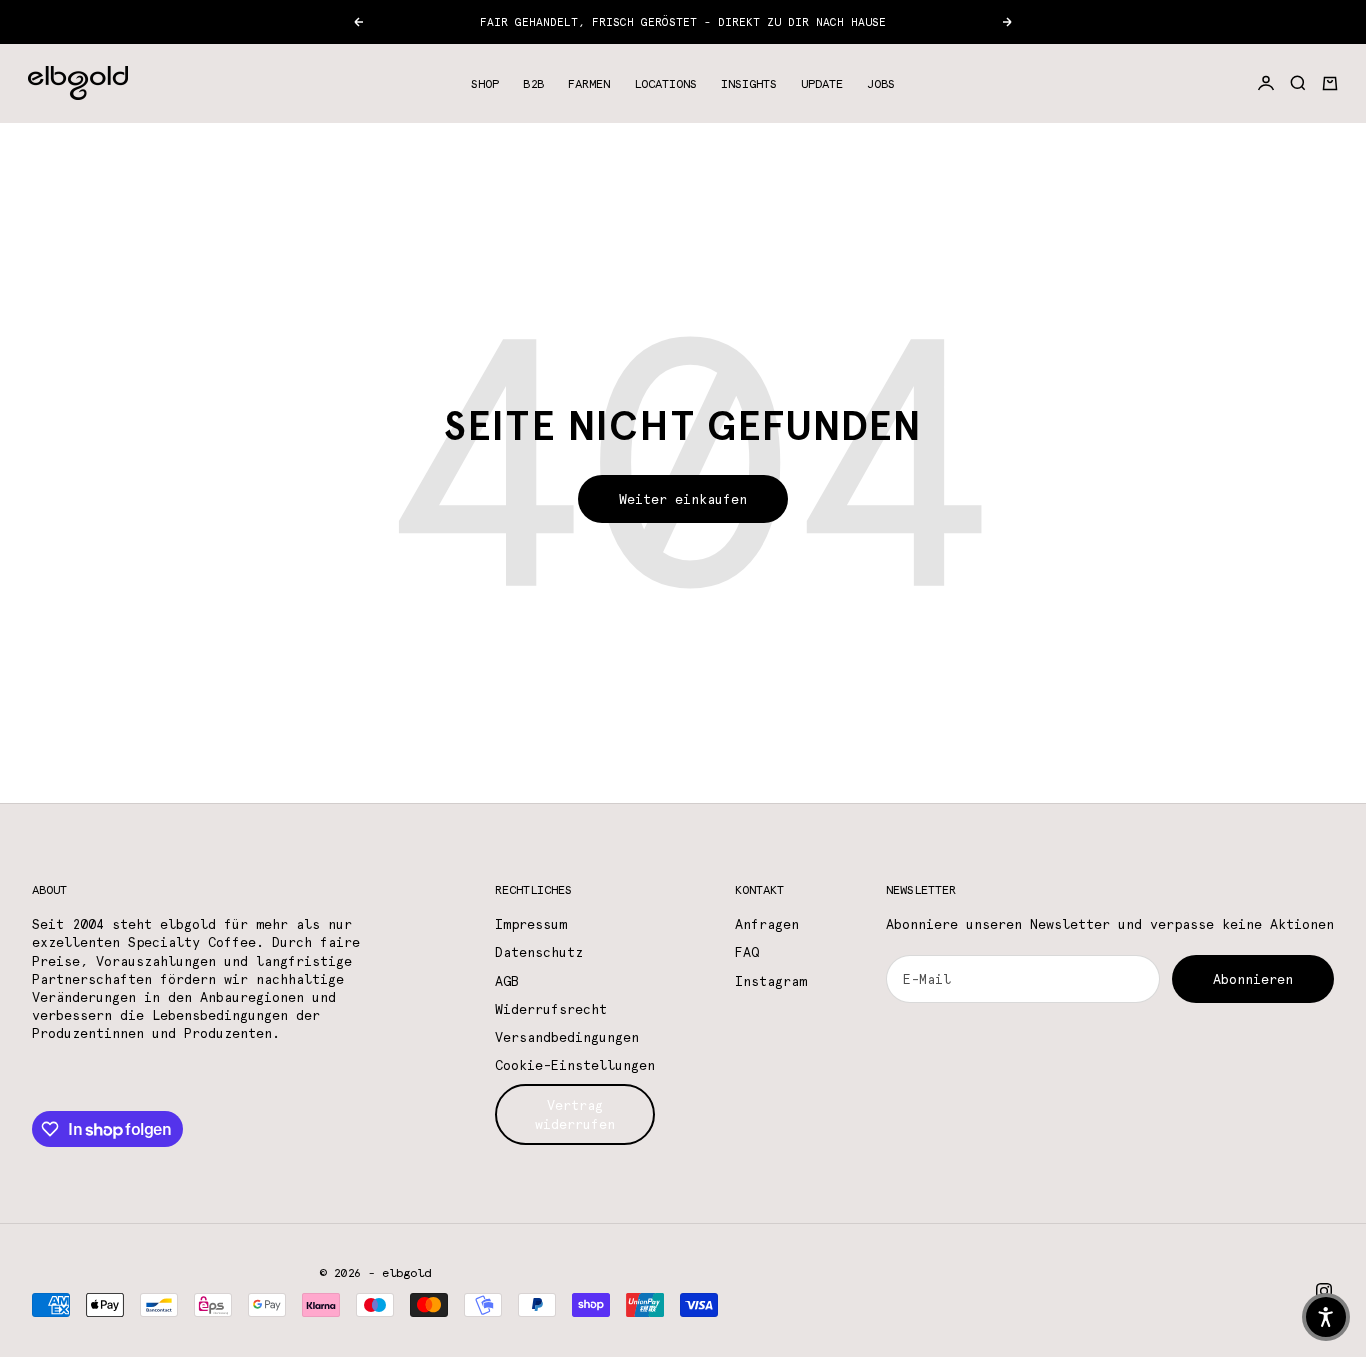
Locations (665, 83)
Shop (485, 83)
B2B (533, 83)
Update (822, 83)
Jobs (881, 83)
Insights (749, 83)
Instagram (771, 981)
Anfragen (767, 924)
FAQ (747, 952)
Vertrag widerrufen (575, 1114)
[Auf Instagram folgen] (1324, 1291)
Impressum (531, 924)
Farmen (589, 83)
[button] (1326, 1317)
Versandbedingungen (567, 1037)
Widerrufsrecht (551, 1009)
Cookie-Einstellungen (575, 1065)
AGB (507, 981)
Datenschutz (539, 952)
